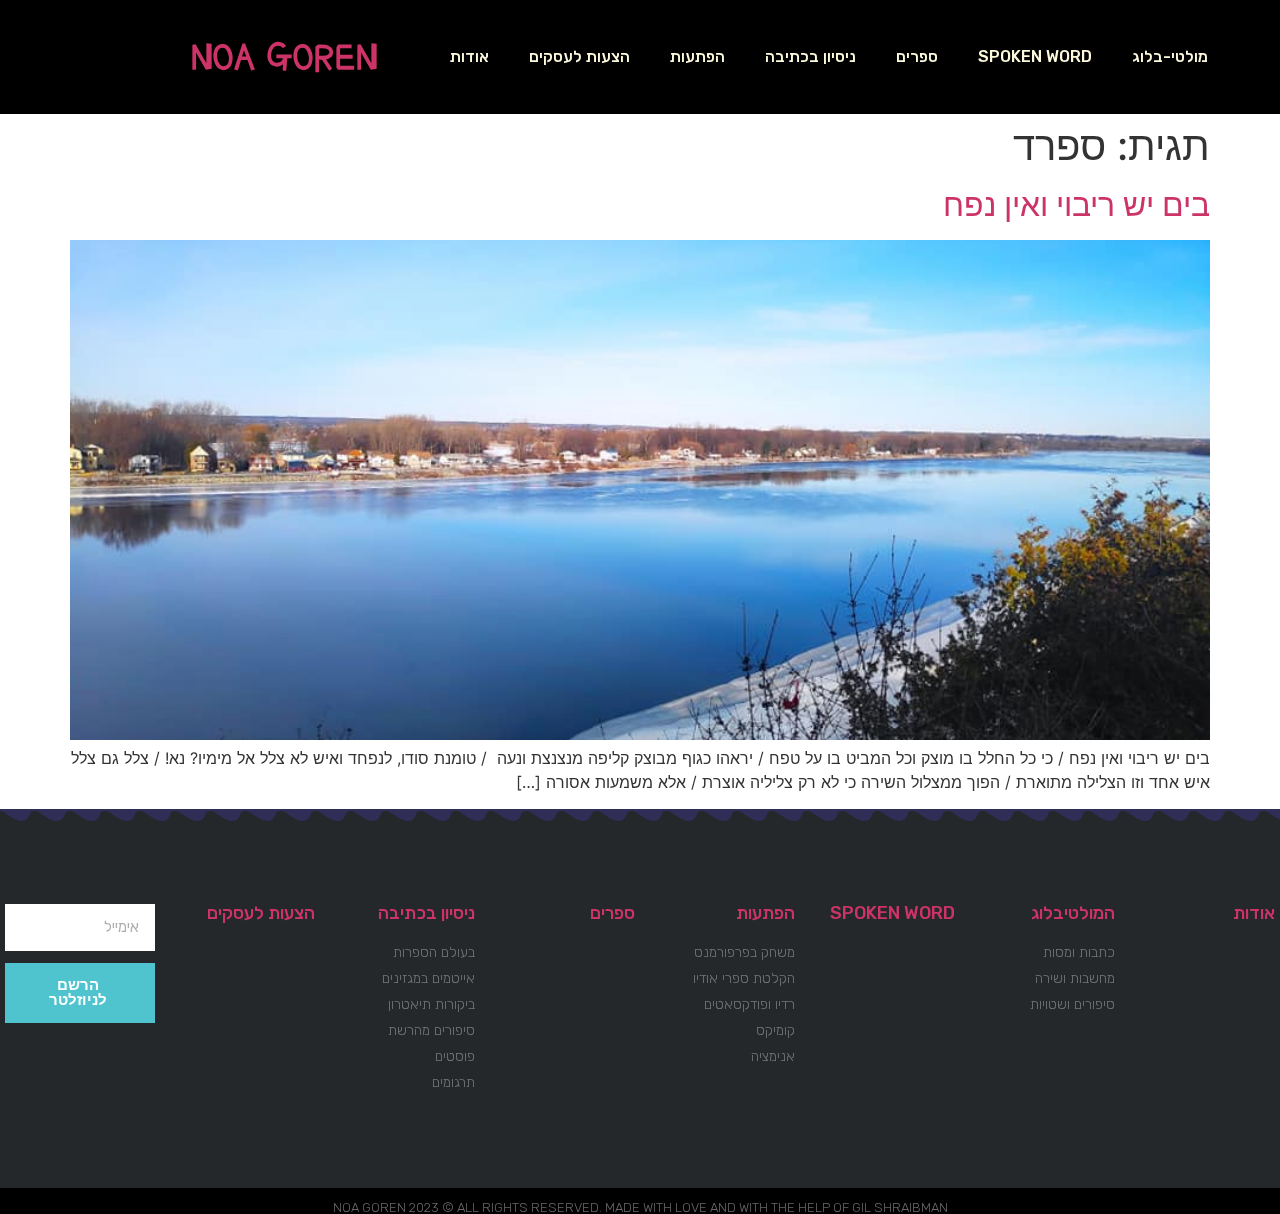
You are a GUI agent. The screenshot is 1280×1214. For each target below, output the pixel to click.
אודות (469, 56)
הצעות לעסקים (579, 56)
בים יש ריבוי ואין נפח (1076, 204)
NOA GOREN (284, 57)
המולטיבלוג (1073, 913)
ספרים (917, 56)
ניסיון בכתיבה (810, 56)
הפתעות (697, 56)
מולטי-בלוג (1170, 56)
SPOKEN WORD (1035, 56)
